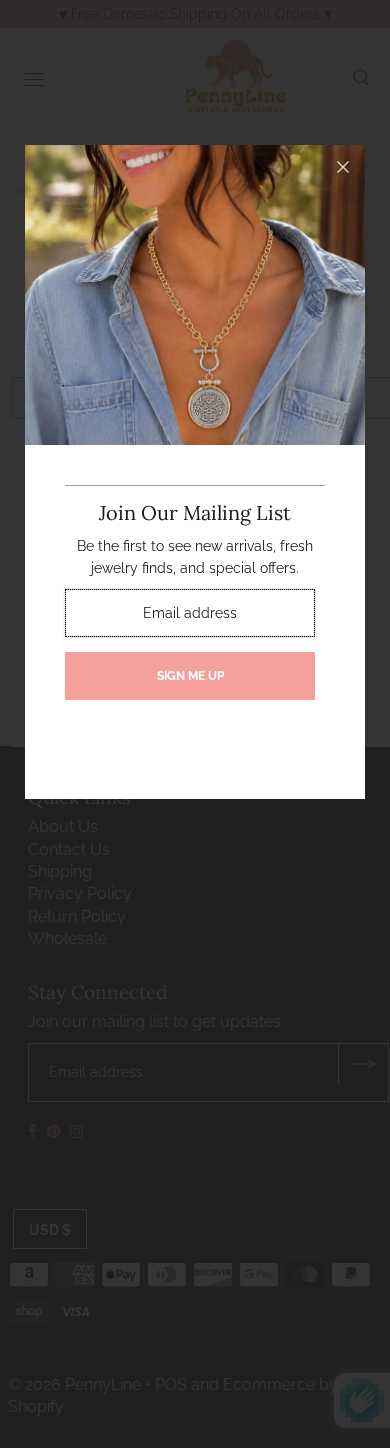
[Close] (343, 167)
